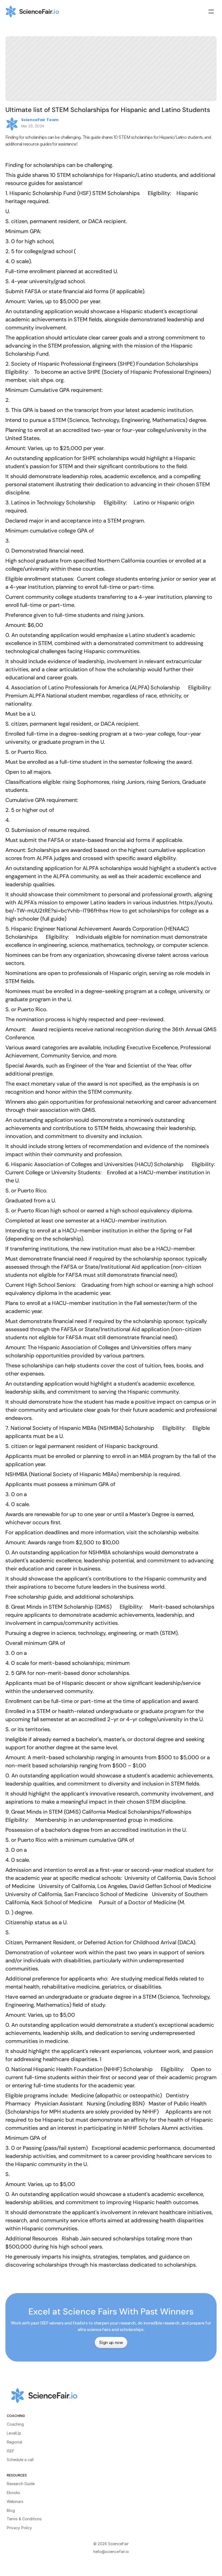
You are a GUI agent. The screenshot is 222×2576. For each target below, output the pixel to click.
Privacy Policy (19, 2528)
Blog (11, 2510)
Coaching (15, 2424)
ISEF (11, 2451)
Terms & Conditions (24, 2519)
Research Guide (21, 2484)
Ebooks (13, 2493)
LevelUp (14, 2433)
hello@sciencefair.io (111, 2552)
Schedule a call (20, 2460)
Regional (14, 2442)
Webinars (15, 2501)
